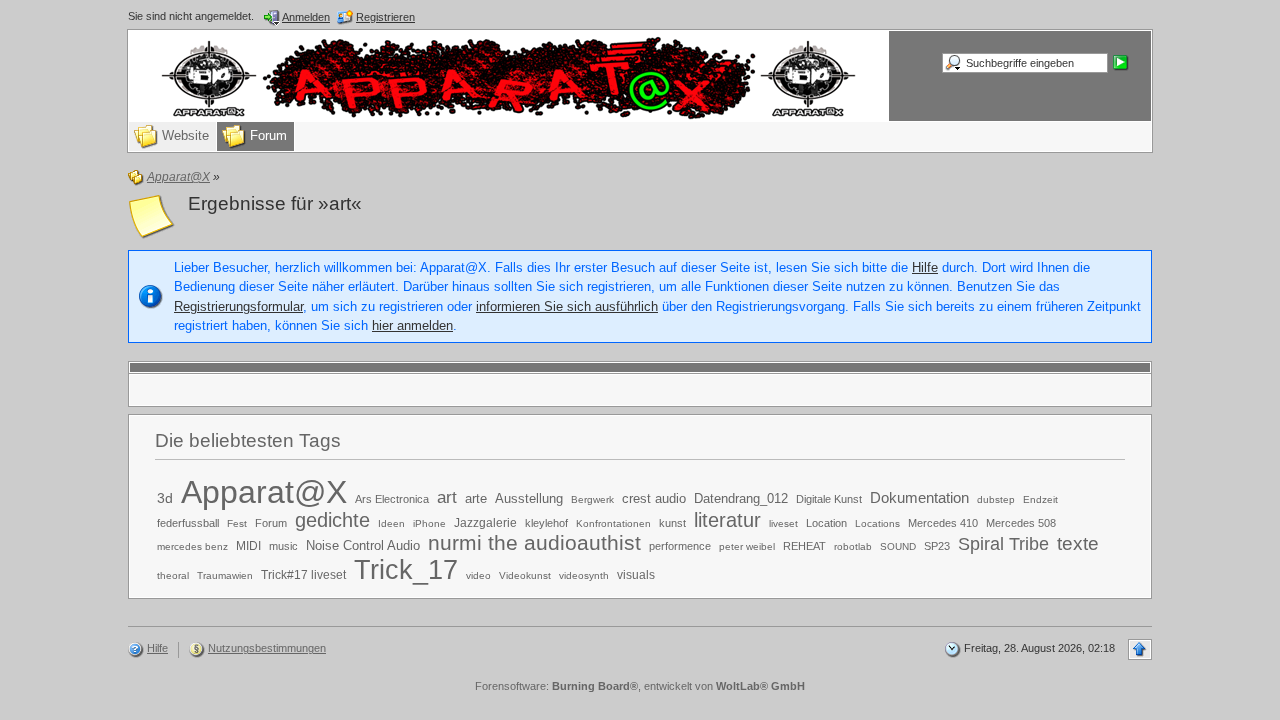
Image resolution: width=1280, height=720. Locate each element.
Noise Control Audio (363, 545)
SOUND (898, 546)
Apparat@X (264, 492)
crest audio (654, 498)
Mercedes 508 (1021, 523)
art (447, 497)
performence (680, 546)
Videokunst (525, 575)
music (283, 546)
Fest (237, 523)
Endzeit (1040, 499)
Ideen (391, 523)
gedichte (332, 520)
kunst (672, 523)
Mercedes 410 (943, 523)
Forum (271, 523)
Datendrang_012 (741, 498)
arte (476, 498)
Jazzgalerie (485, 523)
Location (826, 523)
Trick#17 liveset (303, 575)
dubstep (996, 499)
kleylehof (546, 523)
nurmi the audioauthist (534, 542)
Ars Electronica (392, 499)
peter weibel (747, 546)
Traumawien (225, 575)
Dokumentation (919, 497)
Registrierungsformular (238, 306)
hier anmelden (412, 325)
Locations (877, 523)
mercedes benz (192, 546)
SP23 (937, 546)
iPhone (429, 523)
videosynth (584, 575)
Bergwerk (592, 499)
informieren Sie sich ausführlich (567, 306)
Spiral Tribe (1003, 544)
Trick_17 (406, 569)
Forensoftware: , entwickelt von (640, 686)
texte (1078, 543)
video (478, 575)
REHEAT (804, 546)
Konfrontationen (613, 523)
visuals (636, 575)
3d (165, 498)
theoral (173, 575)
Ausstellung (529, 498)
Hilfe (925, 267)
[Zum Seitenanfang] (1140, 649)
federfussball (188, 523)
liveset (783, 523)
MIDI (248, 546)
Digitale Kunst (829, 499)
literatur (727, 520)
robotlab (853, 546)
